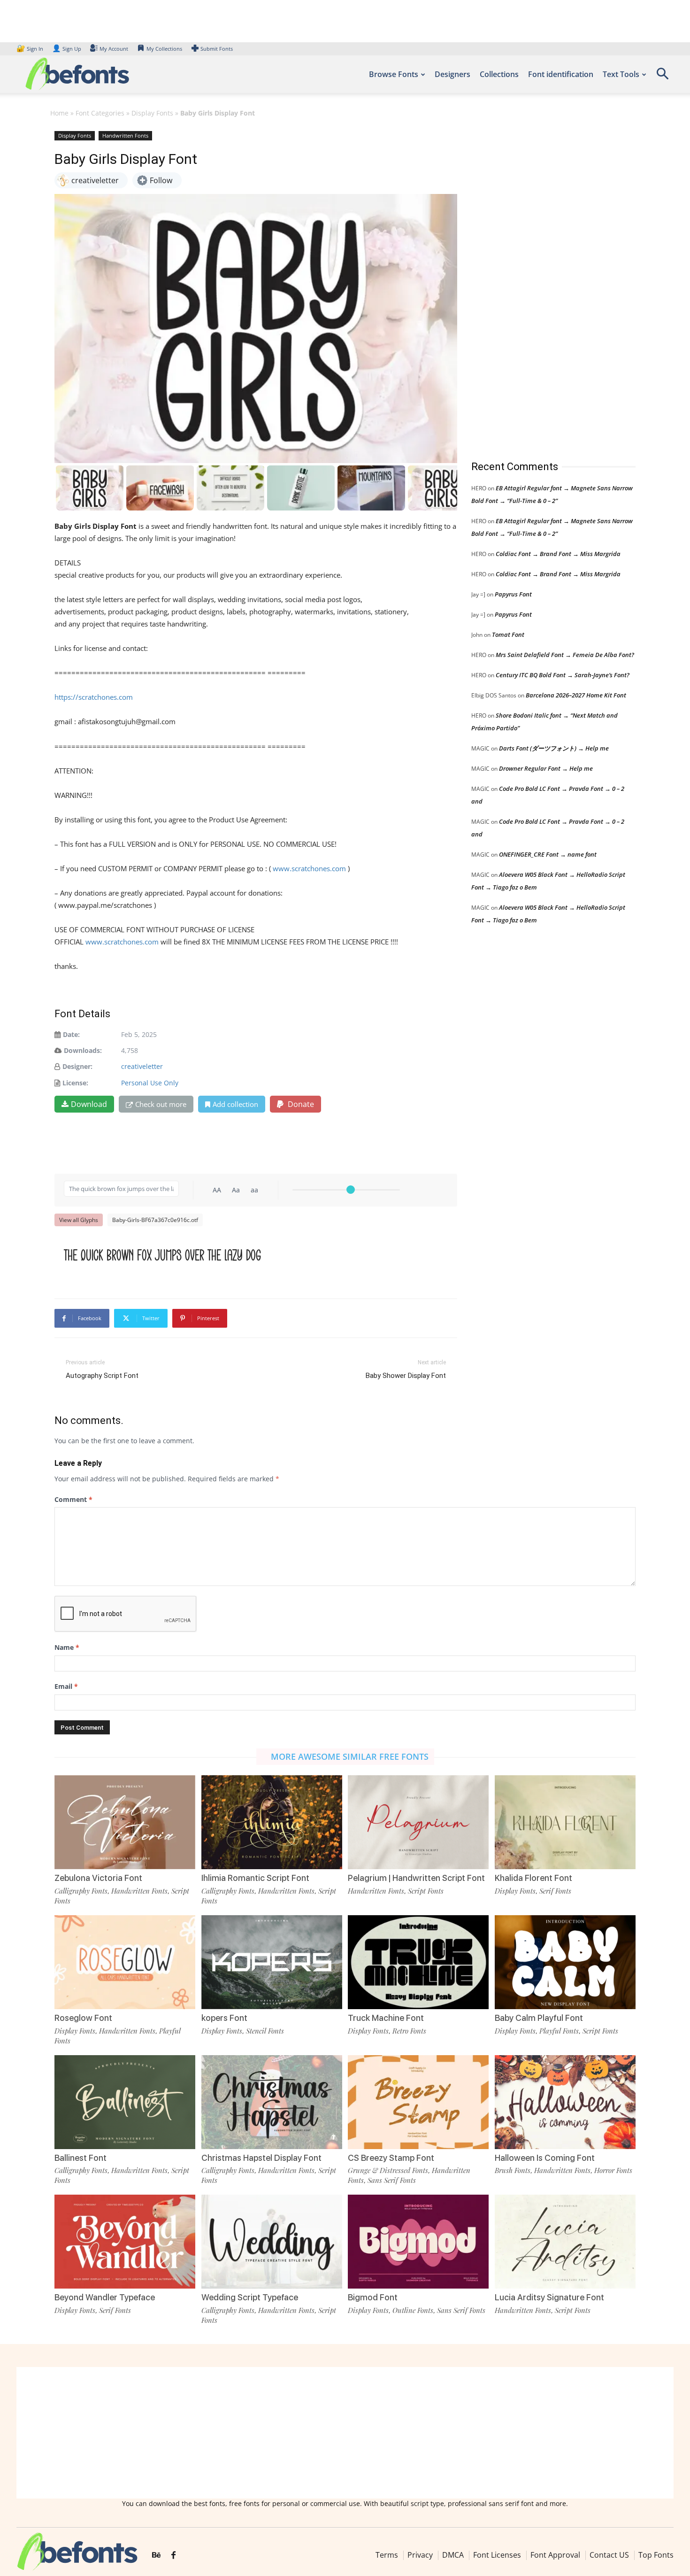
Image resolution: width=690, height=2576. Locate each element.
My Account (114, 49)
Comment (73, 1499)
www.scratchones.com (309, 868)
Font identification (561, 74)
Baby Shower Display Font (406, 1376)
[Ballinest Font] (125, 2102)
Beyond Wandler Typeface (105, 2297)
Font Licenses (497, 2555)
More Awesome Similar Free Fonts (350, 1756)
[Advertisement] (542, 286)
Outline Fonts (413, 2310)
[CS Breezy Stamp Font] (418, 2102)
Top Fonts (656, 2555)
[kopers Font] (272, 1962)
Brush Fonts (513, 2170)
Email (66, 1686)
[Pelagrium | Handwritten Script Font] (418, 1822)
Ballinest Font (80, 2158)
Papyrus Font (513, 594)
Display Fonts (152, 113)
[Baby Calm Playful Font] (565, 1962)
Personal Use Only (150, 1083)
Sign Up (67, 49)
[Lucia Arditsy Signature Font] (565, 2242)
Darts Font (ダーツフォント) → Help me (554, 748)
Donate (300, 1104)
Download (89, 1104)
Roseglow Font (83, 2018)
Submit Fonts (217, 49)
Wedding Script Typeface (250, 2297)
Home (59, 113)
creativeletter (142, 1066)
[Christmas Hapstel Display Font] (272, 2102)
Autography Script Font (102, 1376)
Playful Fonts (559, 2031)
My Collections (164, 49)
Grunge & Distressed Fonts (388, 2170)
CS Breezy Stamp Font (391, 2158)
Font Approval (555, 2555)
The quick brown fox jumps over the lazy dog (162, 1255)
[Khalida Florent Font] (565, 1822)
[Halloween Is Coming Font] (565, 2102)
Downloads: (83, 1050)
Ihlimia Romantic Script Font (255, 1878)
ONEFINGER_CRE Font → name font (548, 854)
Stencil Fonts (265, 2031)
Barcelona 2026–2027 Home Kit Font (576, 695)
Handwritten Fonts (125, 135)
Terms (387, 2555)
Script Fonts (426, 1891)
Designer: (77, 1066)
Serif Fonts (555, 1891)
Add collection (235, 1104)
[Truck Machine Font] (418, 1962)
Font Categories (100, 113)
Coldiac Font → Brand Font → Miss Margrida (558, 554)
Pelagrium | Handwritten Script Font (416, 1878)
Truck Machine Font (386, 2018)
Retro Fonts (409, 2031)
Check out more (161, 1104)
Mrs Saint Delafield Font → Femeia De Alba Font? (565, 655)
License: (75, 1083)
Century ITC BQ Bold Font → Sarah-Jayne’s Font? (563, 675)
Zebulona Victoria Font (98, 1878)
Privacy (420, 2555)
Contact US (609, 2555)
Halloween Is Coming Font (545, 2158)
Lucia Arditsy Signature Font (549, 2297)
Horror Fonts (613, 2170)
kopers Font (224, 2018)
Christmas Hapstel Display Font (261, 2158)
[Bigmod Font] (418, 2242)
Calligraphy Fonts (81, 1891)
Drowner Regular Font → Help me (546, 768)
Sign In (31, 49)
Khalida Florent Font (533, 1878)
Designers (452, 74)
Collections (499, 74)
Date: (71, 1034)
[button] (662, 77)
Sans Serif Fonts (392, 2180)
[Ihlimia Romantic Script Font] (272, 1822)
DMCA (453, 2555)
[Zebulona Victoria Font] (125, 1822)
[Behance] (156, 2555)
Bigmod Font (373, 2297)
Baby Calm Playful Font (539, 2018)
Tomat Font (508, 634)
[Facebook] (173, 2555)
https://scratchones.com (94, 697)
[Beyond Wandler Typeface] (125, 2242)
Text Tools (621, 74)
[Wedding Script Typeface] (272, 2242)
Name (67, 1647)
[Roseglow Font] (125, 1962)
